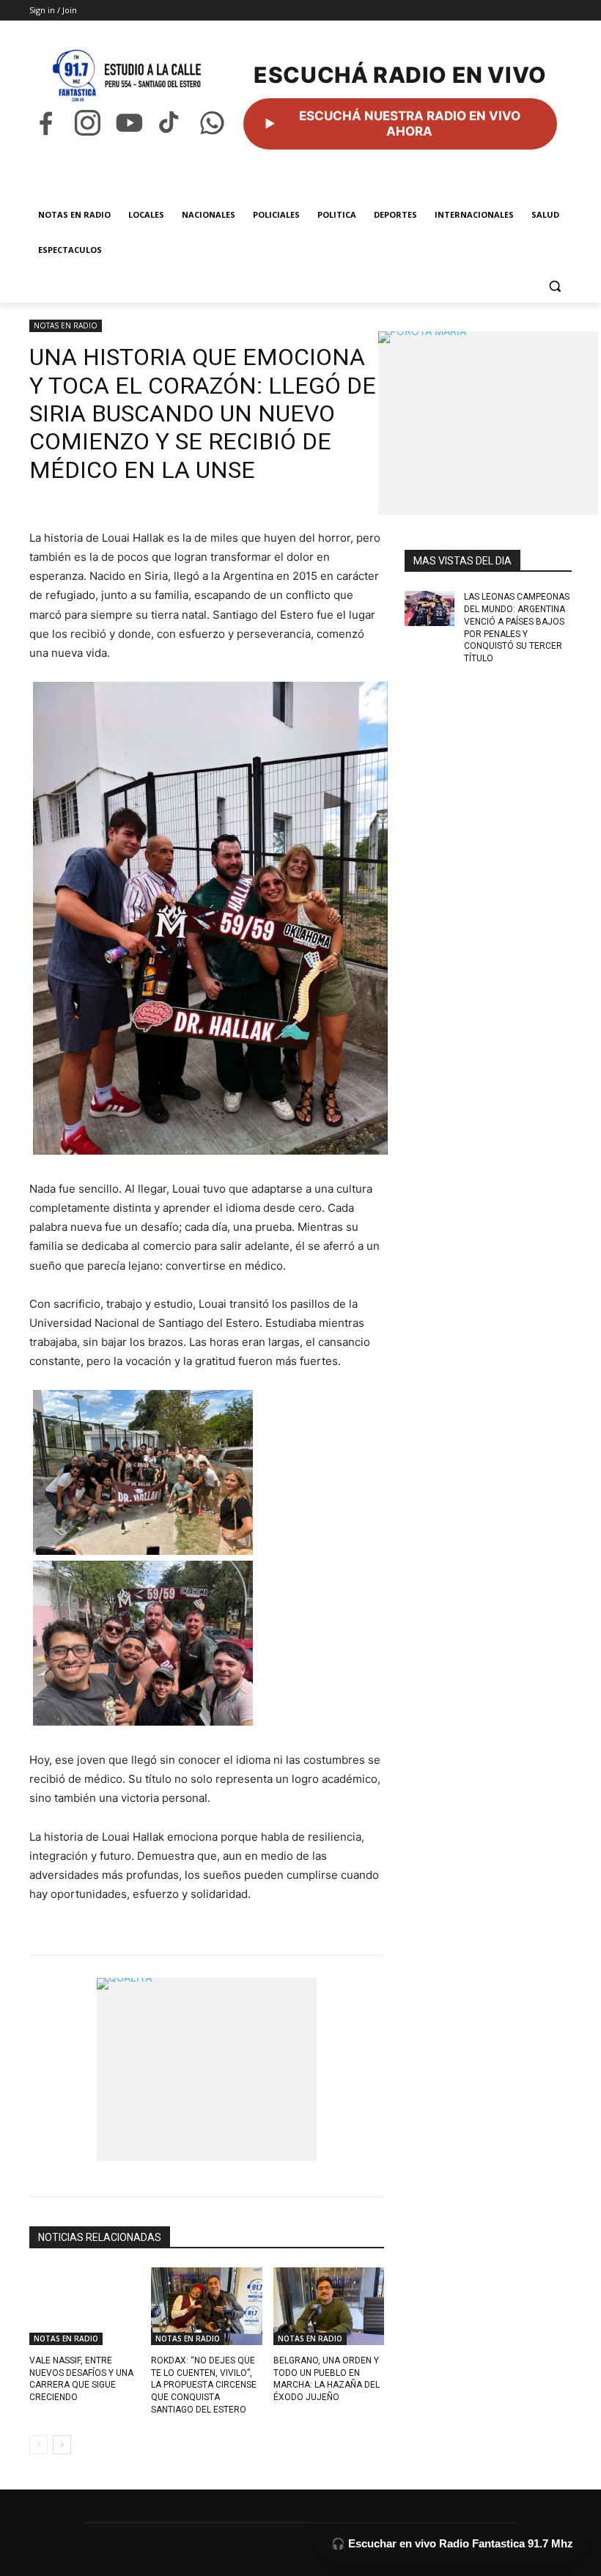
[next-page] (62, 2445)
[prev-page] (38, 2445)
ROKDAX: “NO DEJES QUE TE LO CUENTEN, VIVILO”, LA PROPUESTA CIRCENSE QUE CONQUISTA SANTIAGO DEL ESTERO (204, 2385)
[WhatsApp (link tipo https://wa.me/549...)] (212, 123)
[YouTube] (129, 123)
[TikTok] (170, 123)
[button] (554, 286)
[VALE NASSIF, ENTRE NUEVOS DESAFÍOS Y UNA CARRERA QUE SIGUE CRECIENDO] (85, 2306)
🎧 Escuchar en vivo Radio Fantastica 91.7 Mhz (452, 2543)
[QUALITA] (207, 2069)
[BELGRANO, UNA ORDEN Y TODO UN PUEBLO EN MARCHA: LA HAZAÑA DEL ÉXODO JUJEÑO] (329, 2306)
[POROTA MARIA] (488, 423)
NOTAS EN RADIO (66, 325)
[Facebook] (46, 123)
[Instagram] (88, 123)
